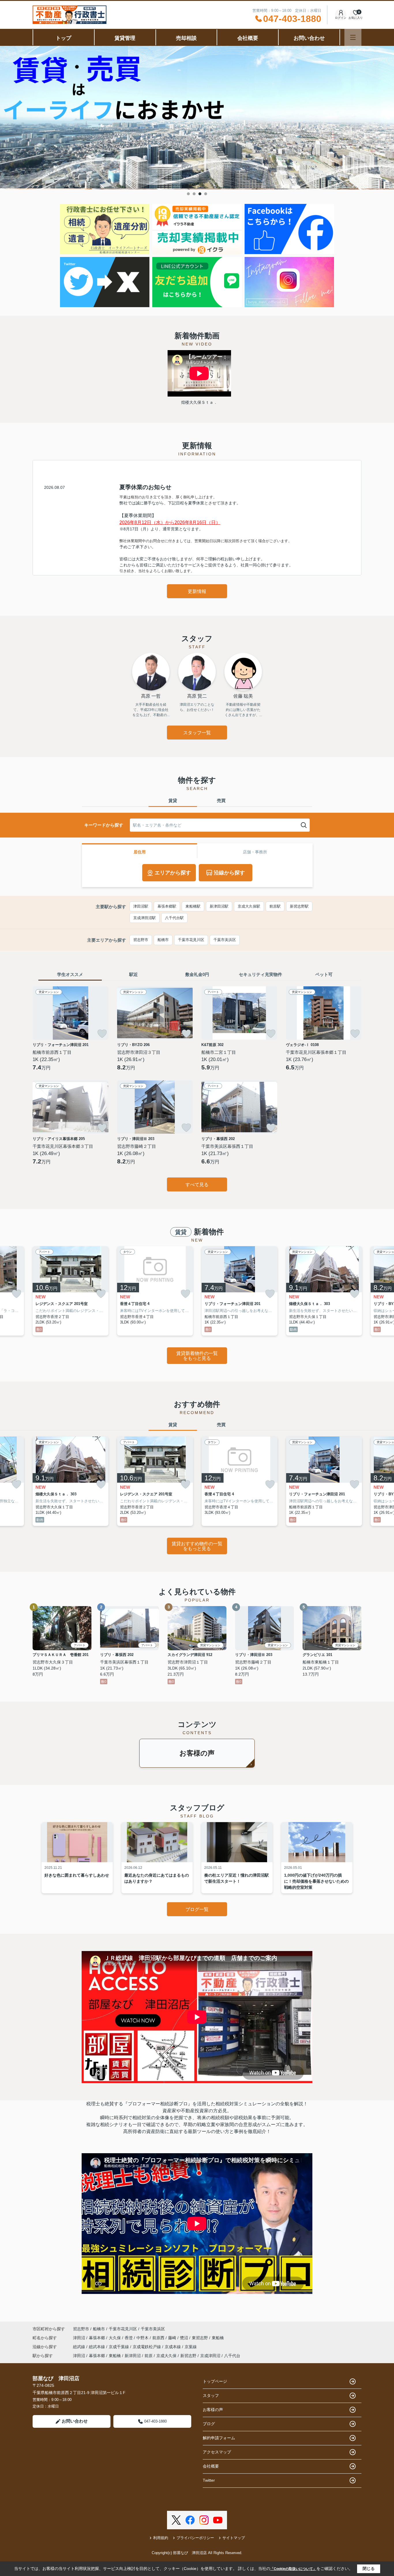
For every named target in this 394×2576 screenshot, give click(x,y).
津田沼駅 (141, 906)
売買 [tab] (221, 800)
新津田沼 (133, 2356)
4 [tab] (206, 194)
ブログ (209, 2424)
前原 (149, 2356)
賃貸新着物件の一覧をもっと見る (197, 1356)
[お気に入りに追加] (102, 1034)
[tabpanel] (197, 118)
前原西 (159, 2338)
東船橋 (218, 2338)
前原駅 (275, 906)
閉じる (369, 2569)
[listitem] (71, 1291)
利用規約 (161, 2538)
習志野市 (141, 940)
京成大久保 (166, 2356)
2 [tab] (194, 194)
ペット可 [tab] (324, 974)
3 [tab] (200, 194)
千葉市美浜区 (225, 940)
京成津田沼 (210, 2356)
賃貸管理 (125, 38)
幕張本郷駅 (167, 906)
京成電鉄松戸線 (147, 2347)
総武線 (80, 2347)
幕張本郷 (97, 2338)
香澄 (129, 2338)
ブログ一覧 (197, 1909)
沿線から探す (229, 873)
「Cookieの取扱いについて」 (293, 2569)
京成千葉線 (119, 2347)
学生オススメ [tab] (70, 974)
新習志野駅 (299, 906)
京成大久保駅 (249, 906)
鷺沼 (185, 2338)
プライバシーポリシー (195, 2538)
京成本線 (173, 2347)
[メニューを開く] (353, 37)
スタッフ (211, 2395)
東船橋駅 (193, 906)
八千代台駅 (174, 918)
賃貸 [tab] (173, 800)
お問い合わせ (309, 38)
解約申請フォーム (219, 2438)
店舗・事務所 (255, 852)
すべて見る (197, 1185)
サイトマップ (234, 2538)
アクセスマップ (217, 2452)
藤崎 (173, 2338)
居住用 (140, 852)
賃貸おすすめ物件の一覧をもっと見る (197, 1546)
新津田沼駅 (219, 906)
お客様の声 (197, 1753)
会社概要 (248, 38)
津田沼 (80, 2338)
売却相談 (186, 38)
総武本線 (97, 2347)
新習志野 (188, 2356)
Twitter (209, 2480)
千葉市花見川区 (191, 940)
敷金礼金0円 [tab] (197, 974)
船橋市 (163, 940)
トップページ (215, 2381)
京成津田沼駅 (145, 918)
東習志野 (200, 2338)
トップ (63, 38)
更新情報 (197, 591)
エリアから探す (173, 873)
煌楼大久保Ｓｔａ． (199, 402)
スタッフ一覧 (197, 733)
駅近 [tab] (134, 974)
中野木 (143, 2338)
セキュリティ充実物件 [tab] (260, 974)
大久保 (115, 2338)
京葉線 (191, 2347)
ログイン (341, 18)
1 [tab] (188, 194)
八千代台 (232, 2356)
